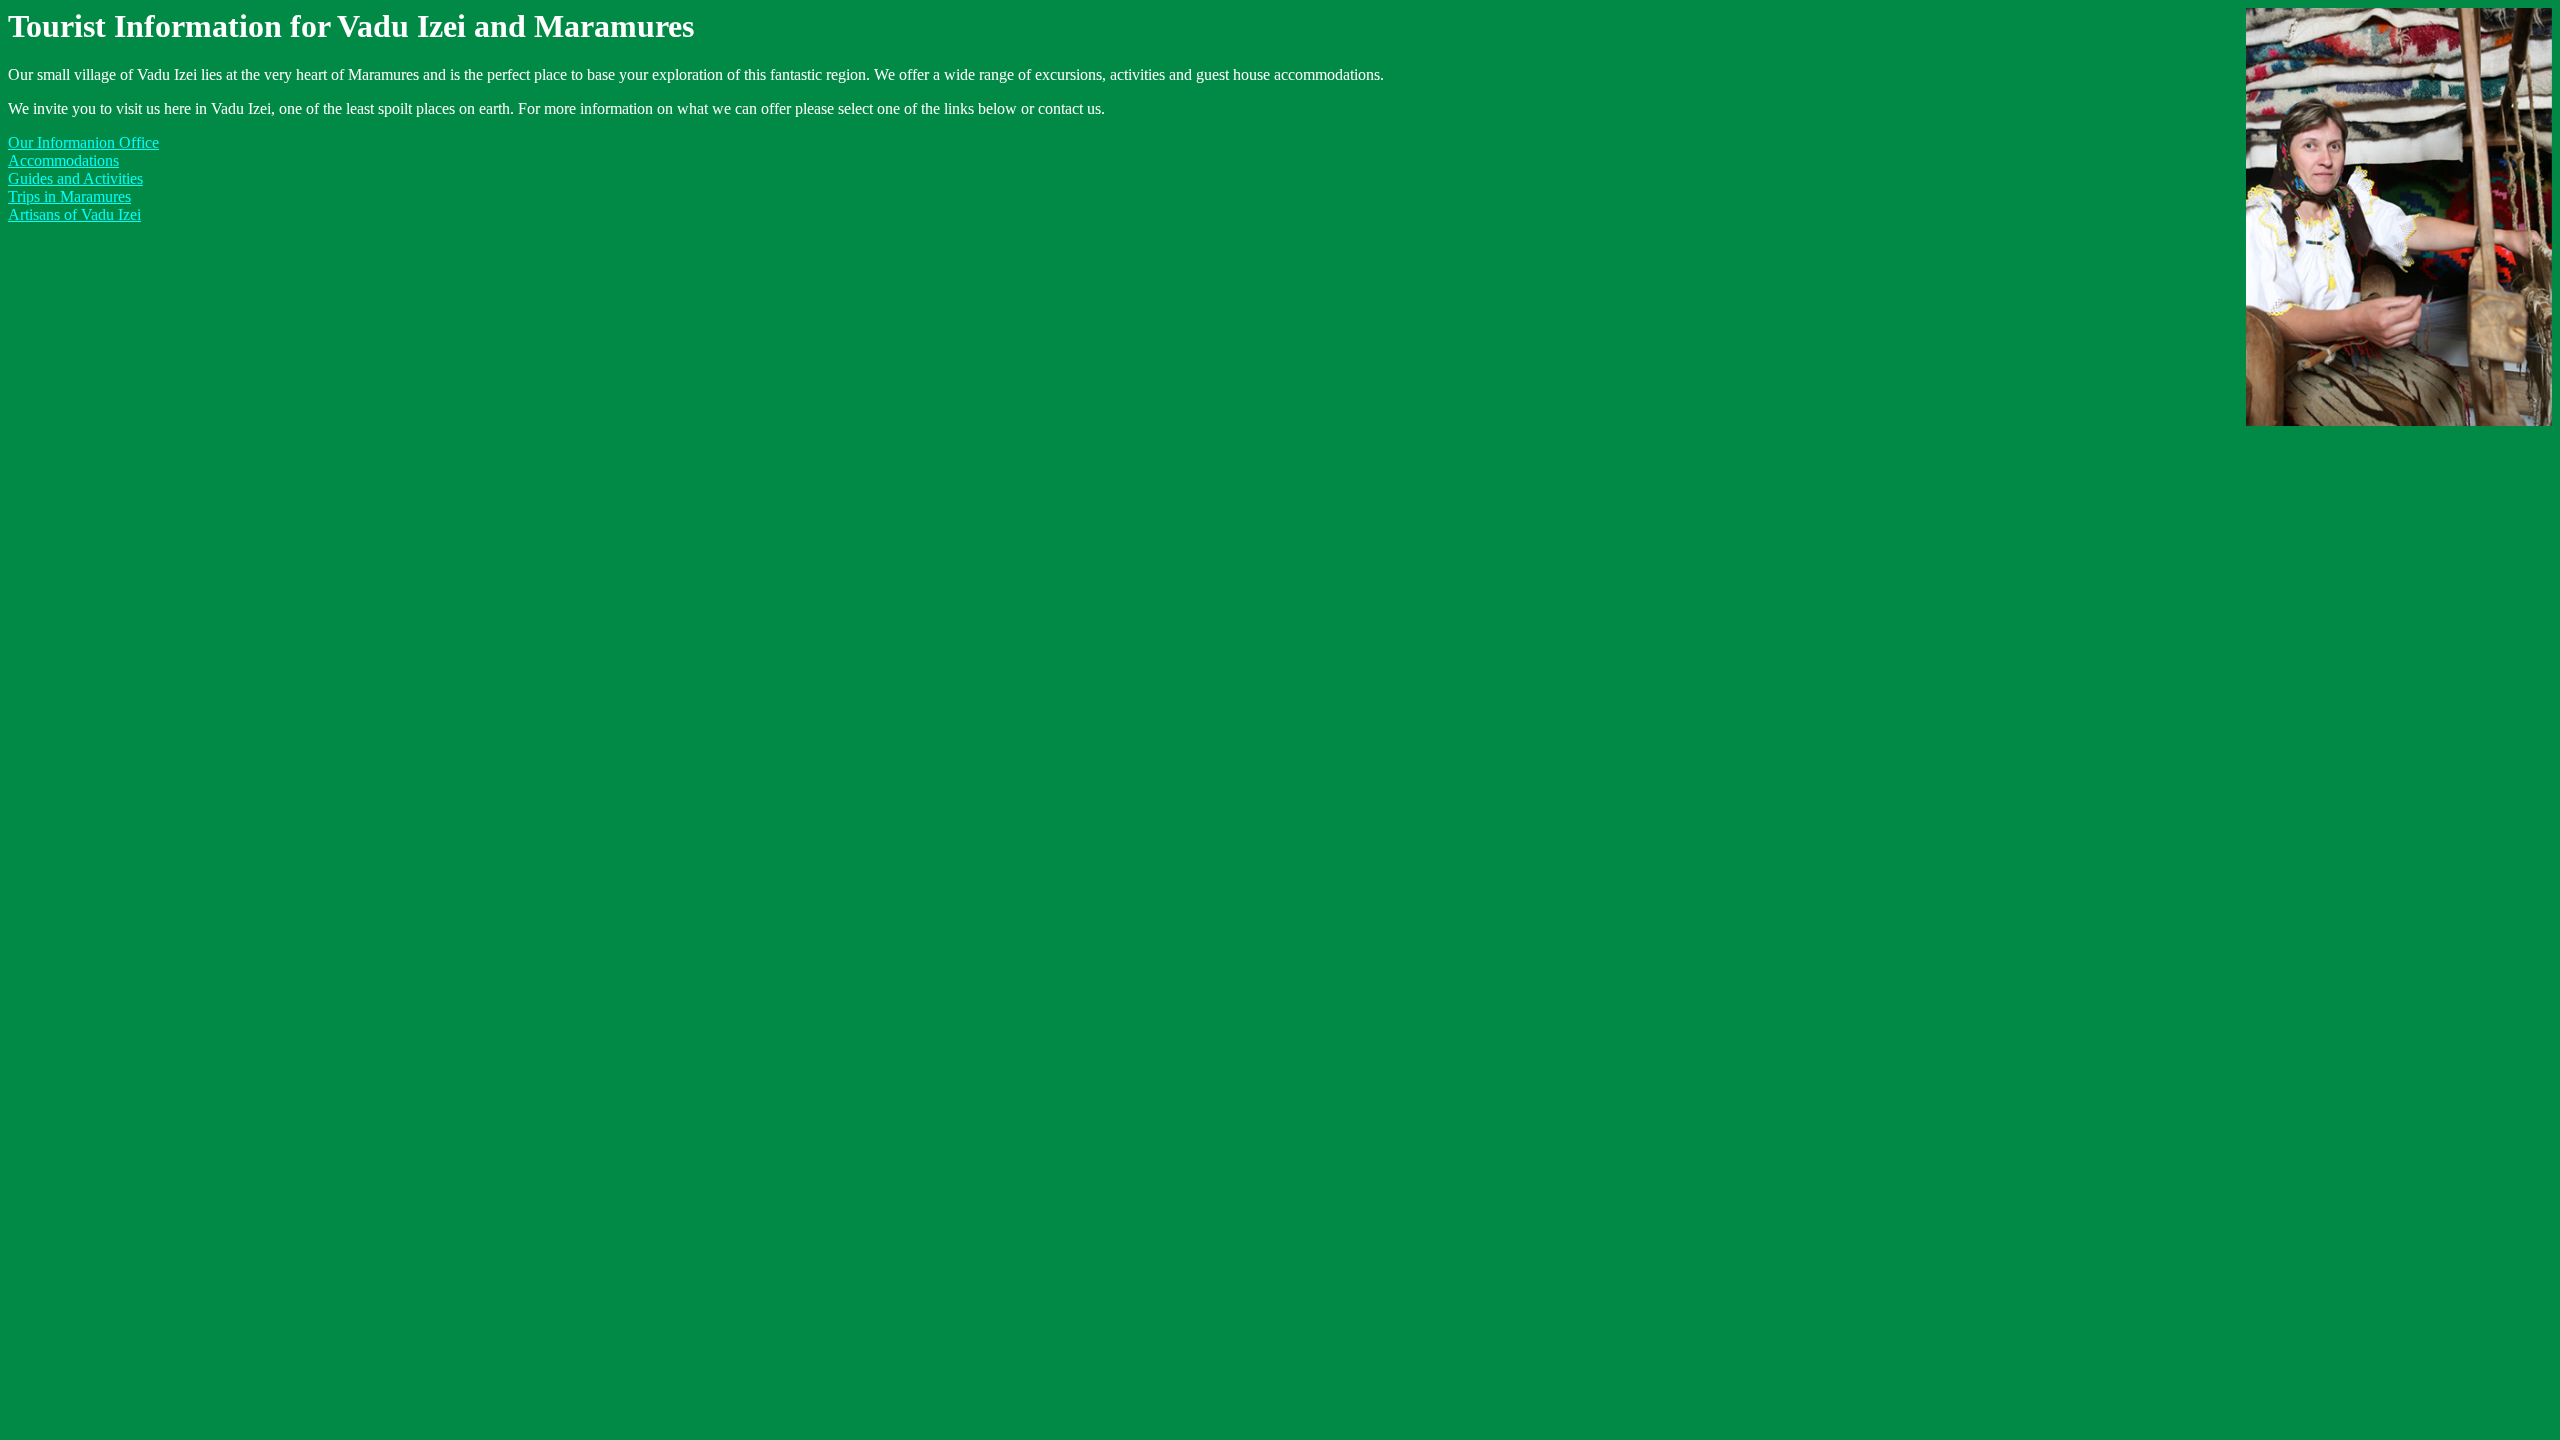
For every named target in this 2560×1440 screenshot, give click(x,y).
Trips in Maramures (69, 196)
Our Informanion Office (83, 142)
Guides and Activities (75, 178)
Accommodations (63, 160)
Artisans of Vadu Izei (74, 214)
